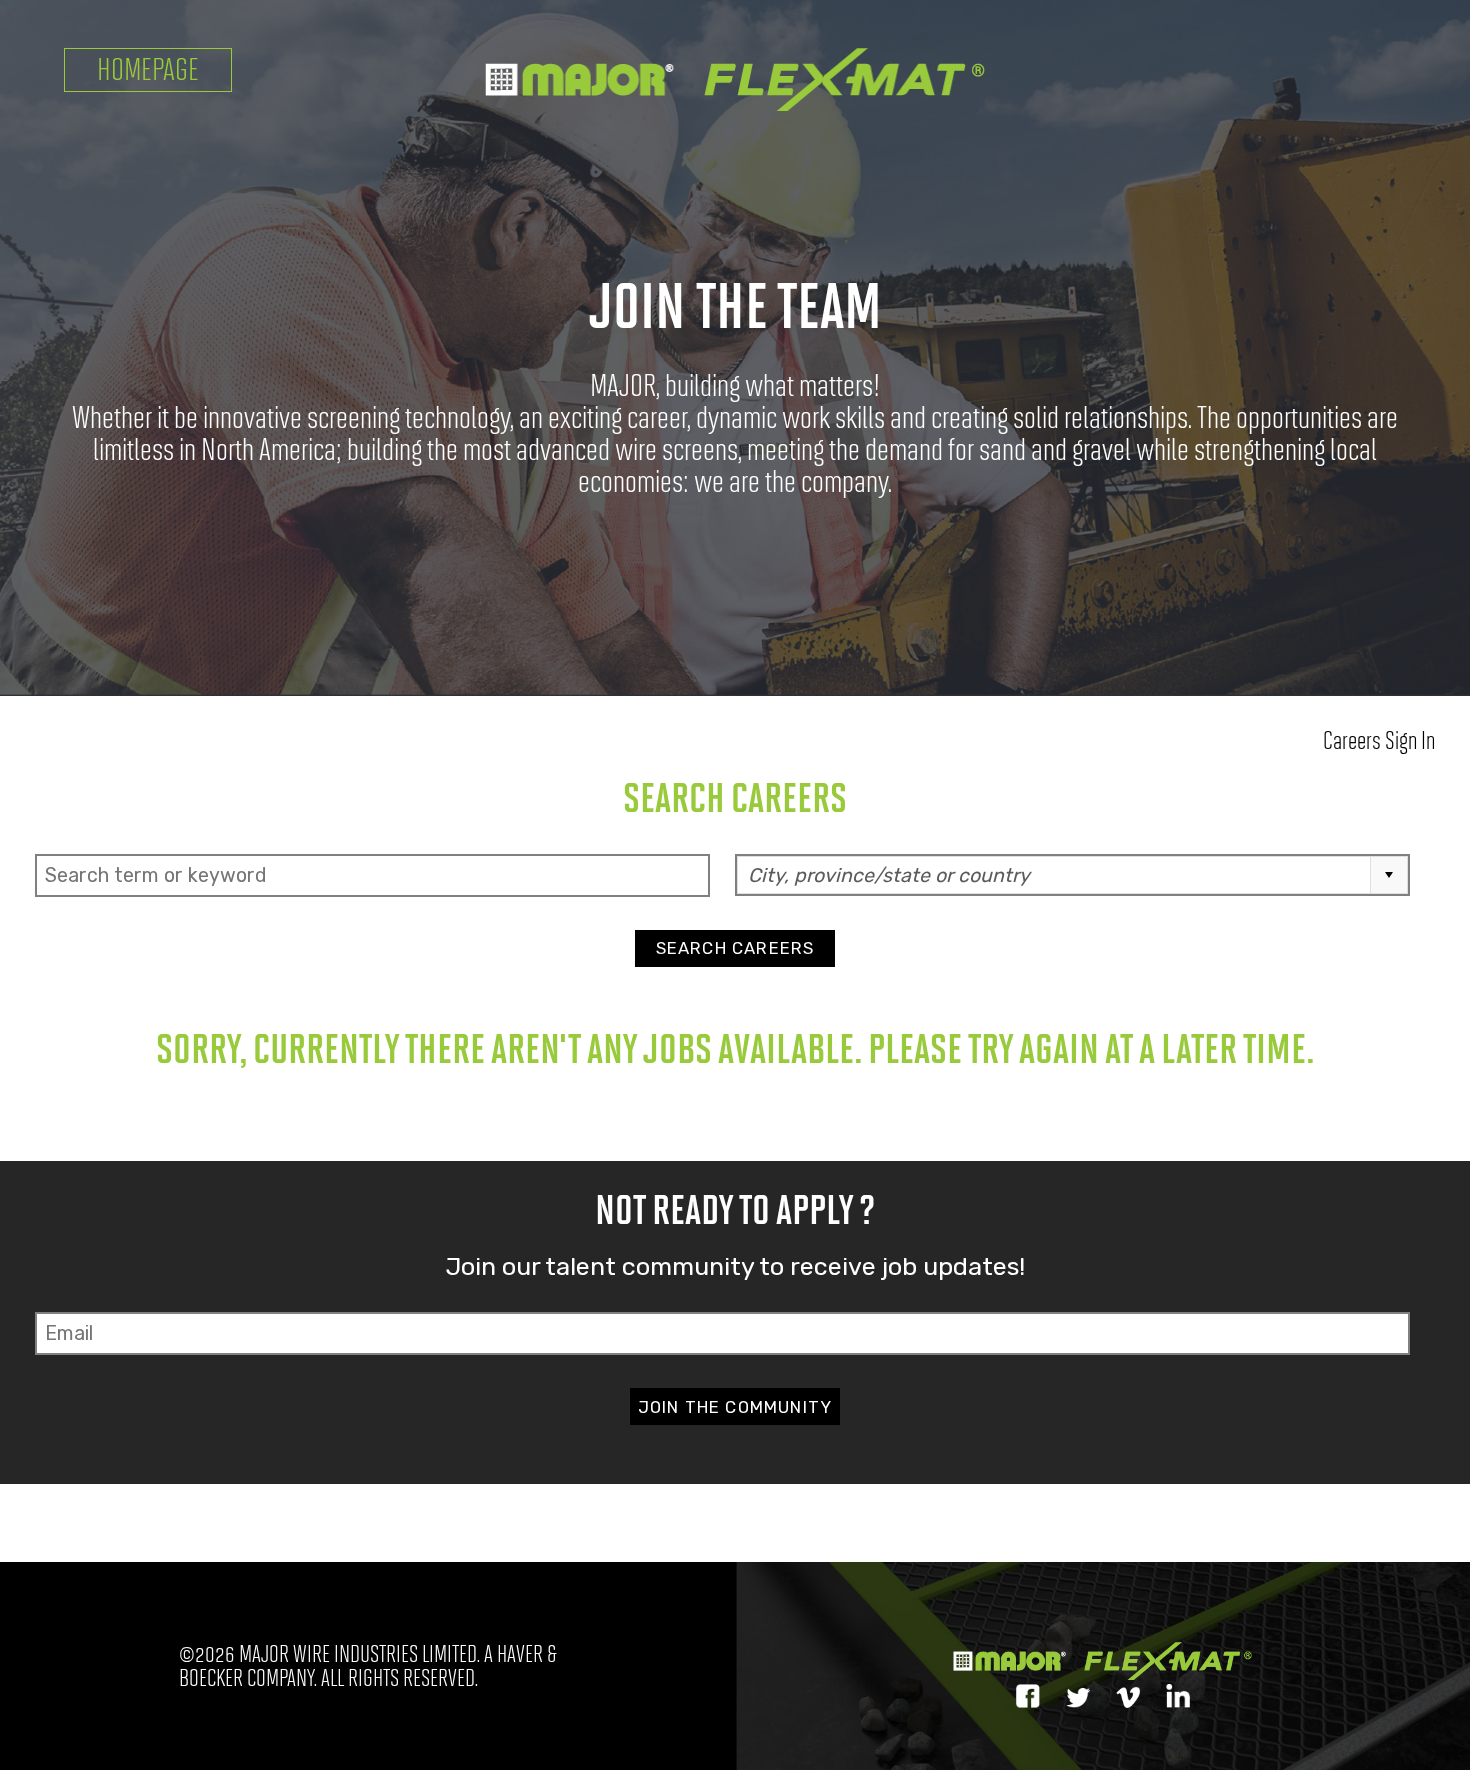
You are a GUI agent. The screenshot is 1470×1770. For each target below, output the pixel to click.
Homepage (148, 69)
